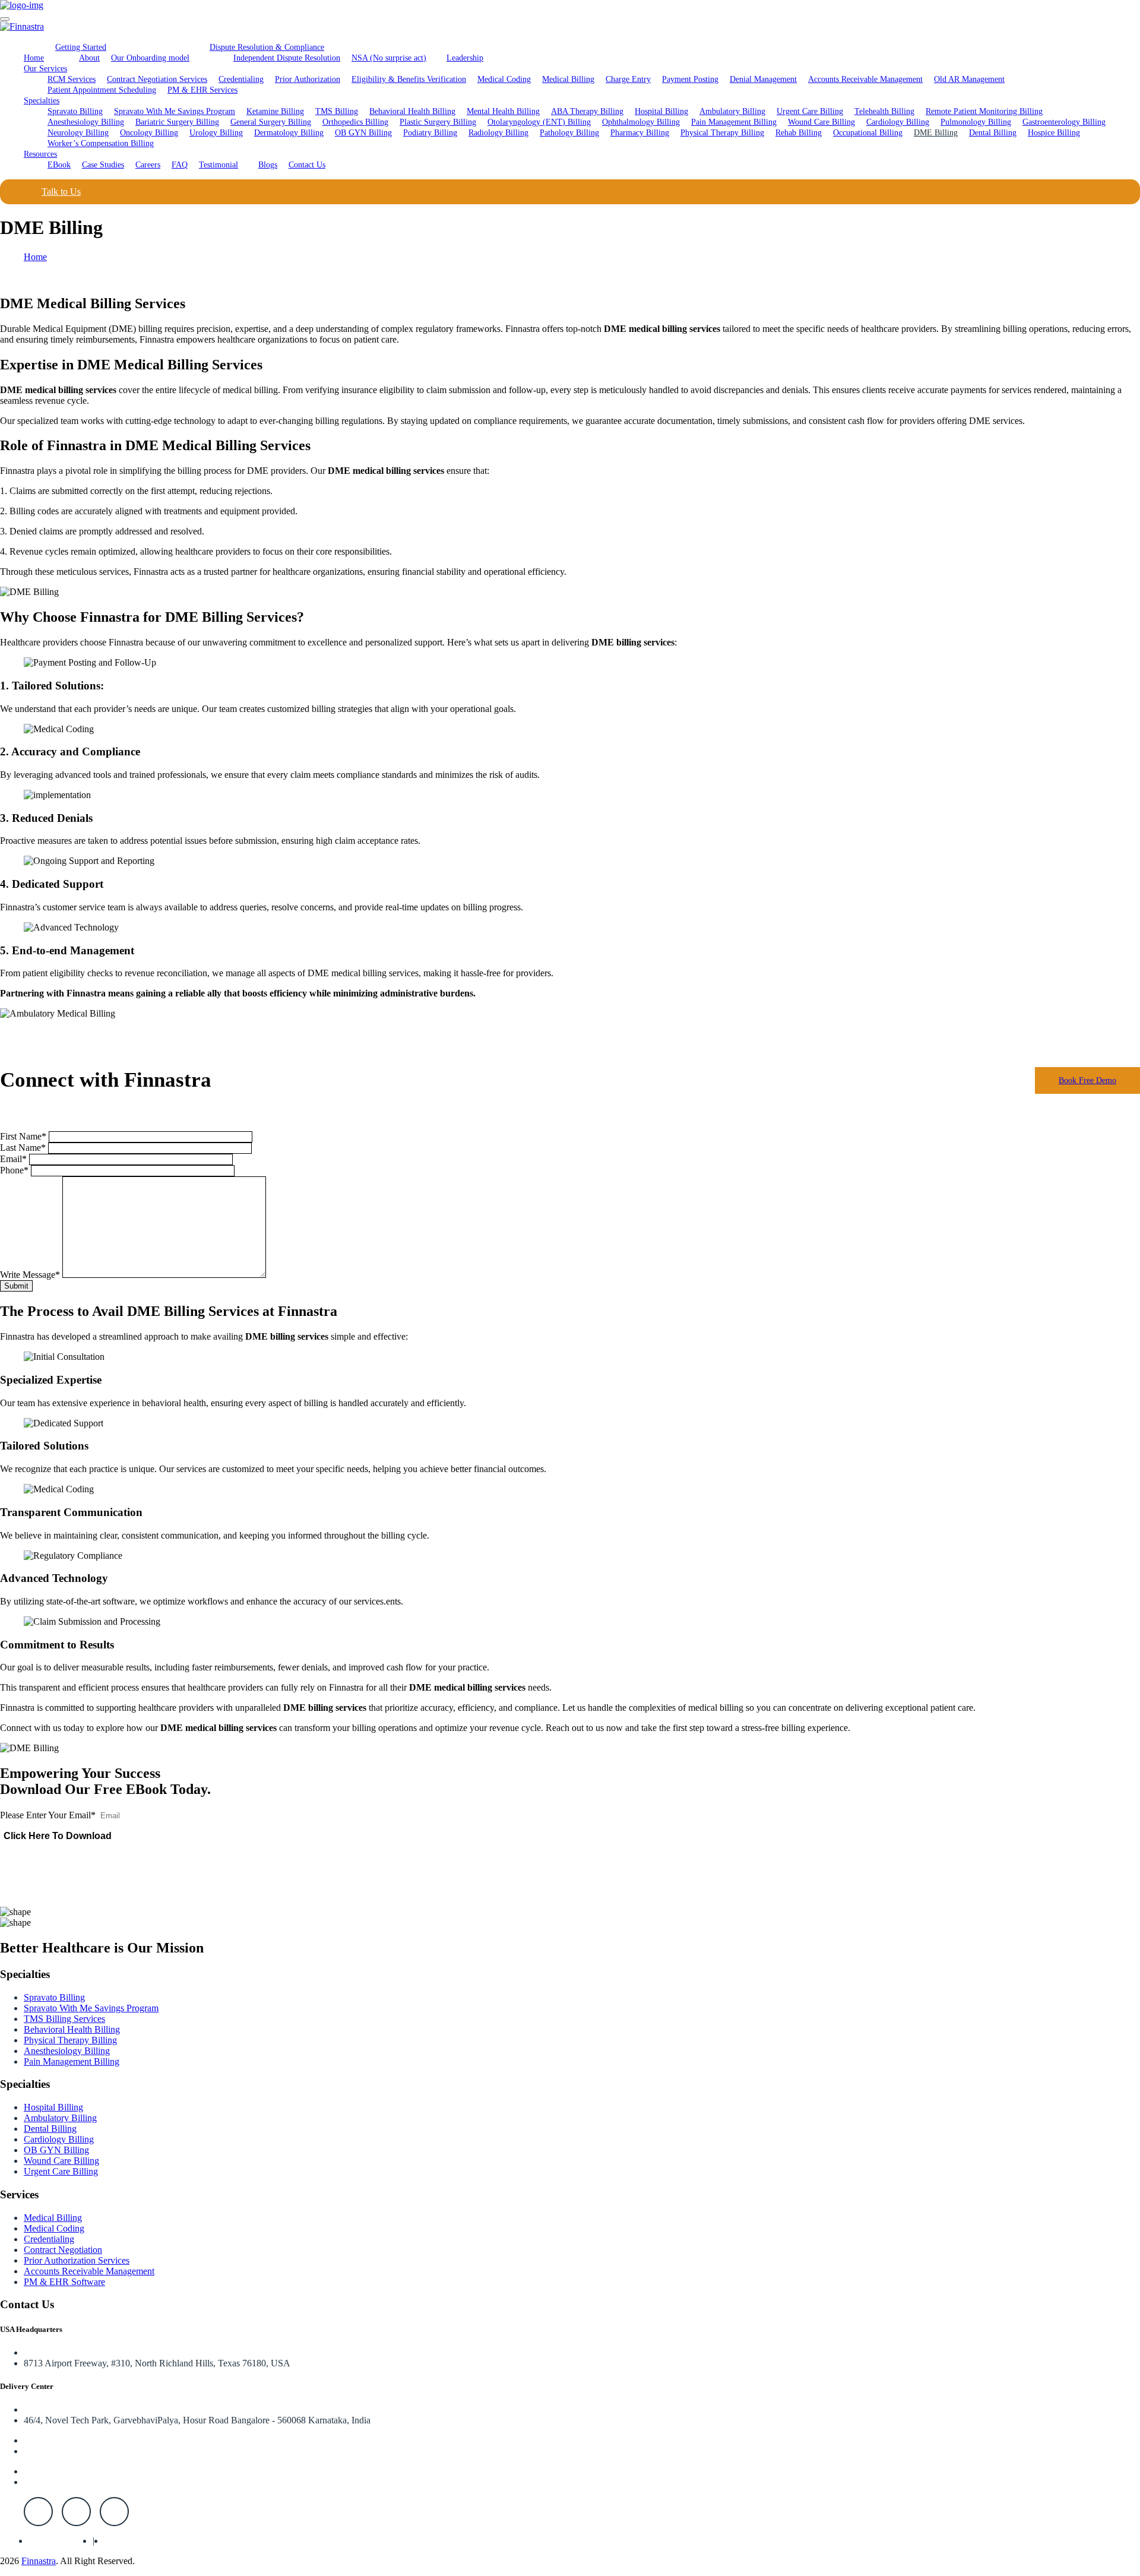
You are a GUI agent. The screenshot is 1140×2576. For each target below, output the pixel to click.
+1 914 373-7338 (56, 2451)
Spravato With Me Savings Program (175, 111)
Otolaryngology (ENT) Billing (539, 122)
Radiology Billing (498, 133)
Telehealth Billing (884, 111)
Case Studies (103, 165)
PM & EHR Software (64, 2282)
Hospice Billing (1054, 133)
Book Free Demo (1087, 1080)
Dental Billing (993, 133)
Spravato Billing (75, 111)
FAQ (180, 165)
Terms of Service (136, 2541)
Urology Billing (216, 133)
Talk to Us (61, 192)
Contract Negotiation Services (157, 79)
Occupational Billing (868, 133)
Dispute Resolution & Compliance (267, 47)
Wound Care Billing (821, 122)
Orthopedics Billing (355, 122)
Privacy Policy (56, 2541)
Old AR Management (969, 79)
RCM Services (72, 79)
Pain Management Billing (734, 122)
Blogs (268, 165)
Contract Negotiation (63, 2250)
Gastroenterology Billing (1064, 122)
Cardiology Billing (898, 122)
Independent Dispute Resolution (287, 58)
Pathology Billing (569, 133)
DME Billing (936, 133)
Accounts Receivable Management (865, 79)
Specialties (42, 101)
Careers (148, 165)
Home (34, 58)
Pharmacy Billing (640, 133)
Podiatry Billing (430, 133)
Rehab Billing (799, 133)
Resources (40, 154)
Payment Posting (690, 79)
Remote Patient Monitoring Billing (984, 111)
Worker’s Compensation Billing (101, 143)
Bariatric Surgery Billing (177, 122)
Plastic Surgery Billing (438, 122)
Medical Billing (568, 79)
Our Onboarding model (150, 58)
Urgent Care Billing (810, 111)
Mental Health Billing (503, 111)
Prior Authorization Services (77, 2260)
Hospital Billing (661, 111)
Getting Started (81, 47)
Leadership (465, 58)
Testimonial (218, 165)
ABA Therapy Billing (587, 111)
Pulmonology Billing (976, 122)
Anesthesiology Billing (86, 122)
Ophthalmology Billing (641, 122)
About (89, 58)
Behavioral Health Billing (412, 111)
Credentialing (241, 79)
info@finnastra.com (61, 2482)
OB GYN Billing (363, 133)
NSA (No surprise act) (389, 58)
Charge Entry (628, 79)
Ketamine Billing (275, 111)
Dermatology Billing (289, 133)
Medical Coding (504, 79)
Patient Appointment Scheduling (102, 90)
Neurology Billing (78, 133)
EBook (59, 165)
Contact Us (307, 165)
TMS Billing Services (64, 2019)
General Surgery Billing (271, 122)
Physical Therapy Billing (722, 133)
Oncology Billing (149, 133)
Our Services (45, 69)
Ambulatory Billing (732, 111)
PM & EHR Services (202, 90)
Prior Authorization (308, 79)
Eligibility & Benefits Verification (409, 79)
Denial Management (763, 79)
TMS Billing (337, 111)
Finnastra (39, 2561)
